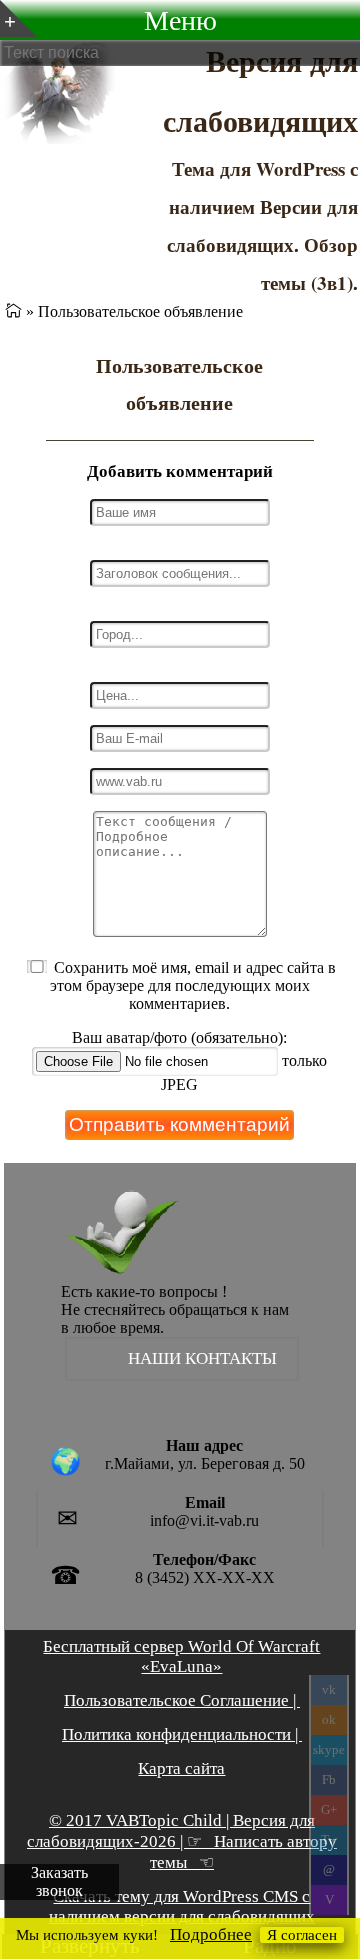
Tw (329, 1839)
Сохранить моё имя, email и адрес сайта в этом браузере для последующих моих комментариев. (193, 985)
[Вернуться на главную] (13, 311)
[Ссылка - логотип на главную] (94, 1236)
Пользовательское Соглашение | (182, 1700)
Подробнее (211, 1934)
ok (329, 1719)
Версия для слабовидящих (260, 90)
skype (329, 1749)
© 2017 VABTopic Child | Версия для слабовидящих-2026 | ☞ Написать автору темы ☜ (182, 1841)
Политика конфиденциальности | (182, 1734)
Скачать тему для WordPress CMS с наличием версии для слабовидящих (182, 1906)
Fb (329, 1779)
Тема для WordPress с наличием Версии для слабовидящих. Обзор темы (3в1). (262, 225)
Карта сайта (181, 1768)
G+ (329, 1809)
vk (329, 1689)
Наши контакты (202, 1358)
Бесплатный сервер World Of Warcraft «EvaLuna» (181, 1656)
